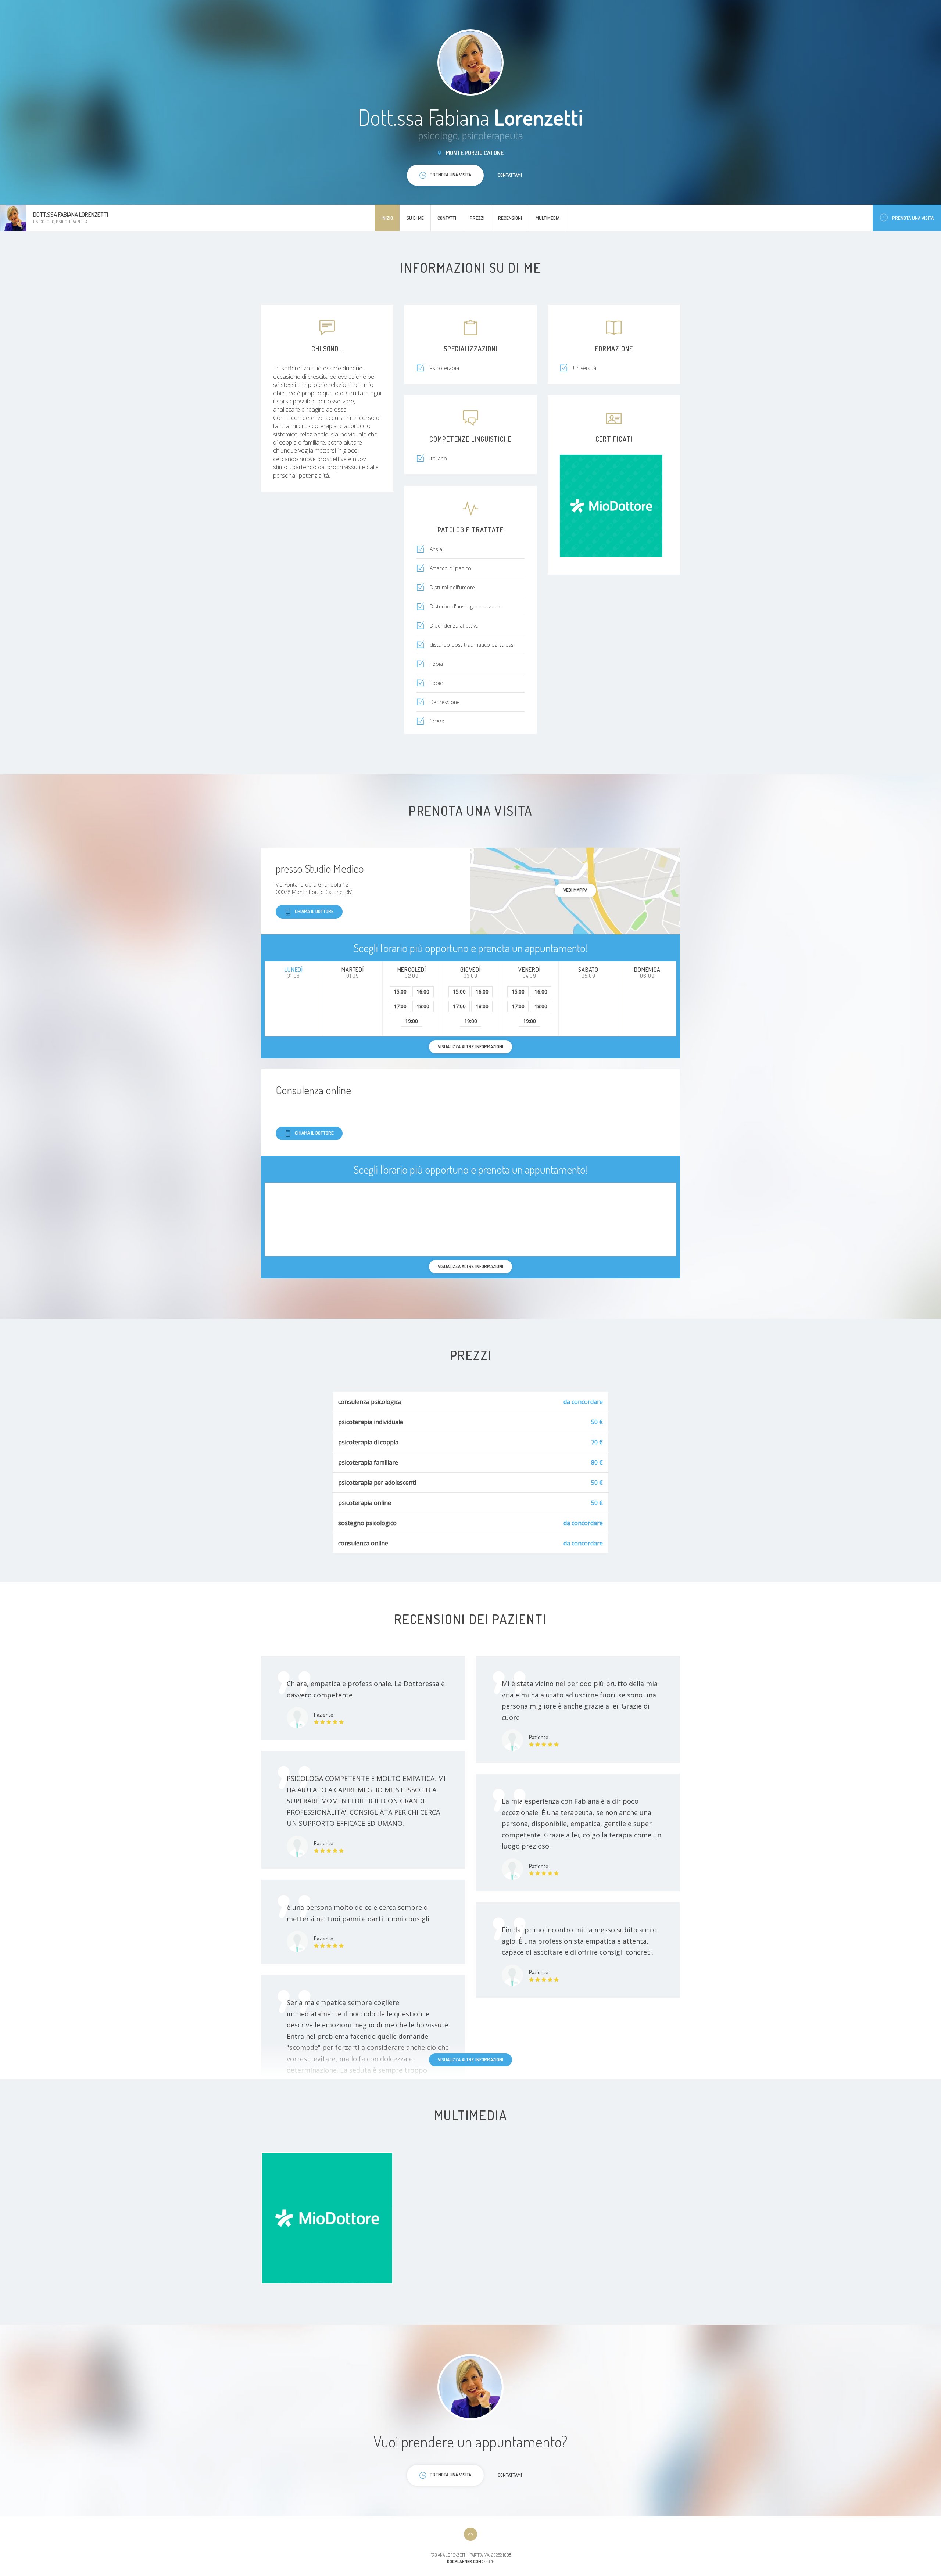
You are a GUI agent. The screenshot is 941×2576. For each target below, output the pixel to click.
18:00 (423, 1006)
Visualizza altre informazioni (470, 2059)
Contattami (510, 175)
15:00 (400, 991)
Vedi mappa (575, 890)
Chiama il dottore (314, 911)
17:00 (400, 1006)
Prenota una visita (913, 218)
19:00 (412, 1021)
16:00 (423, 991)
